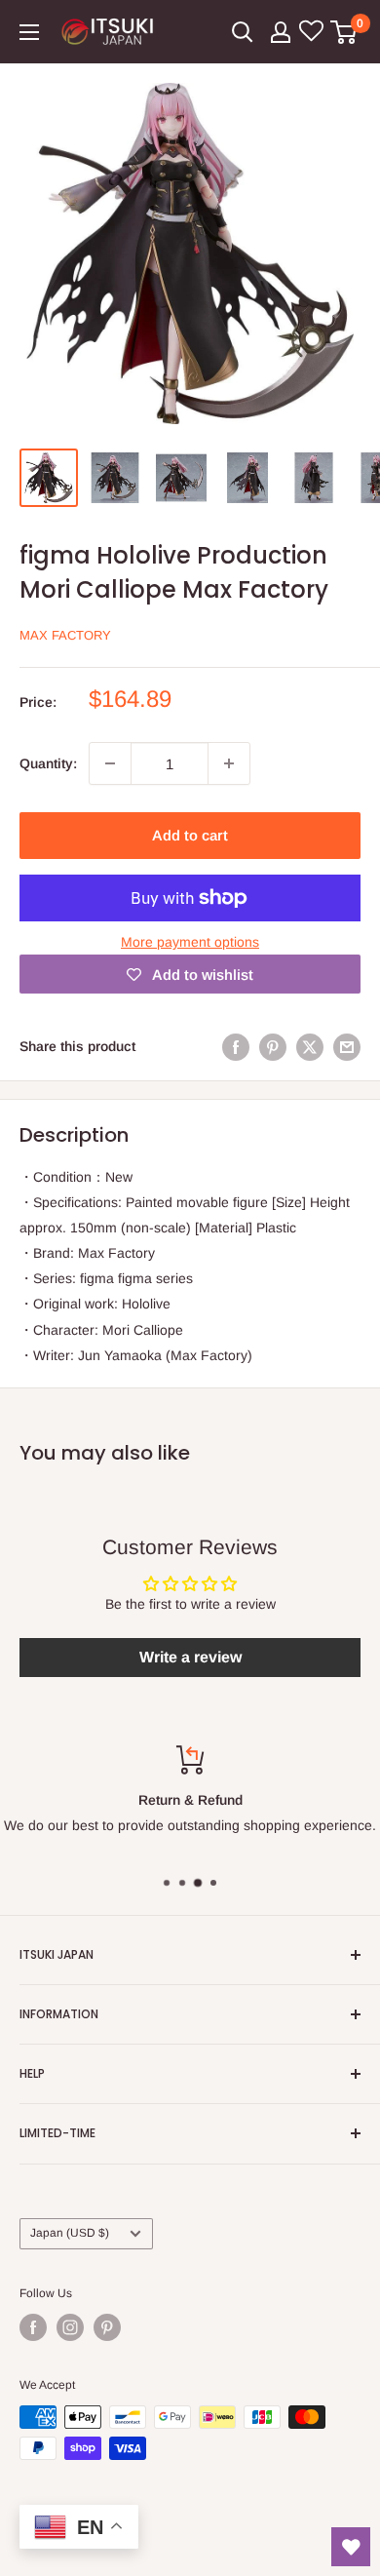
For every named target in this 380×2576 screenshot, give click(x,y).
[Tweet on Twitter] (310, 1046)
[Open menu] (29, 32)
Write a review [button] (190, 1657)
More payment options (190, 942)
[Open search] (243, 32)
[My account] (281, 32)
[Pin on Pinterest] (273, 1046)
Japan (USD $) (70, 2233)
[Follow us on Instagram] (70, 2327)
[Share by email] (347, 1046)
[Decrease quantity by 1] (110, 763)
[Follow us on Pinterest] (107, 2327)
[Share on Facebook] (236, 1046)
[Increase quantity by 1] (229, 763)
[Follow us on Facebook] (33, 2327)
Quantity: (48, 763)
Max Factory (65, 635)
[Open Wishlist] (351, 2547)
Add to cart (190, 835)
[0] (344, 32)
